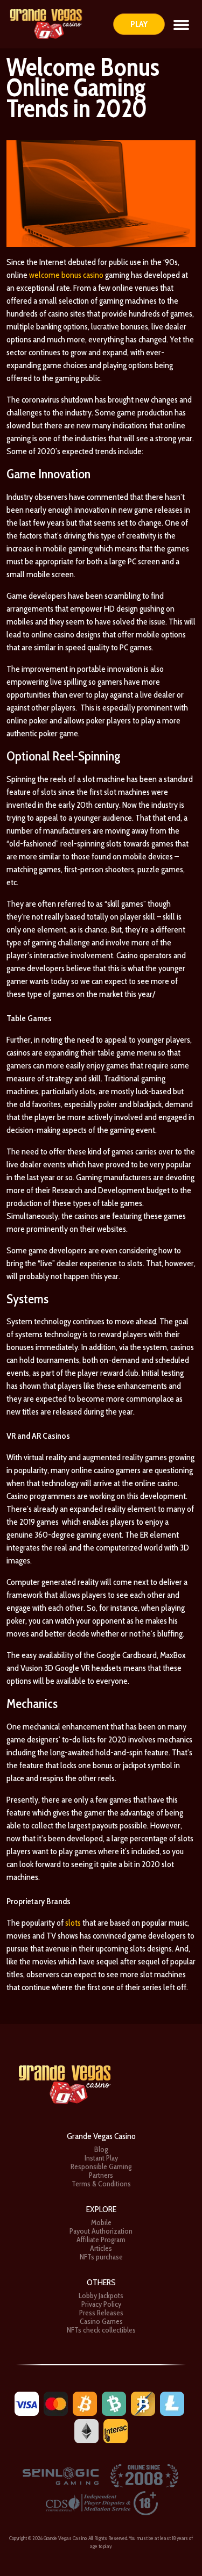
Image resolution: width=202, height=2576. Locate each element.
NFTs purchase (101, 2257)
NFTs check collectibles (101, 2330)
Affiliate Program (101, 2240)
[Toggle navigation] (181, 24)
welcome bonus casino (66, 275)
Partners (101, 2175)
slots (73, 1923)
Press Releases (101, 2313)
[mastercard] (56, 2403)
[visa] (27, 2403)
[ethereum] (86, 2430)
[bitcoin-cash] (114, 2403)
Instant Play (101, 2158)
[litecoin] (172, 2403)
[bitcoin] (85, 2403)
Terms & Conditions (101, 2184)
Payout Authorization (101, 2231)
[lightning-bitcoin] (143, 2403)
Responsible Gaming (101, 2166)
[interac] (116, 2430)
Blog (101, 2149)
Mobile (101, 2222)
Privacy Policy (101, 2304)
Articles (101, 2248)
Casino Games (101, 2321)
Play (139, 24)
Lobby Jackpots (101, 2295)
